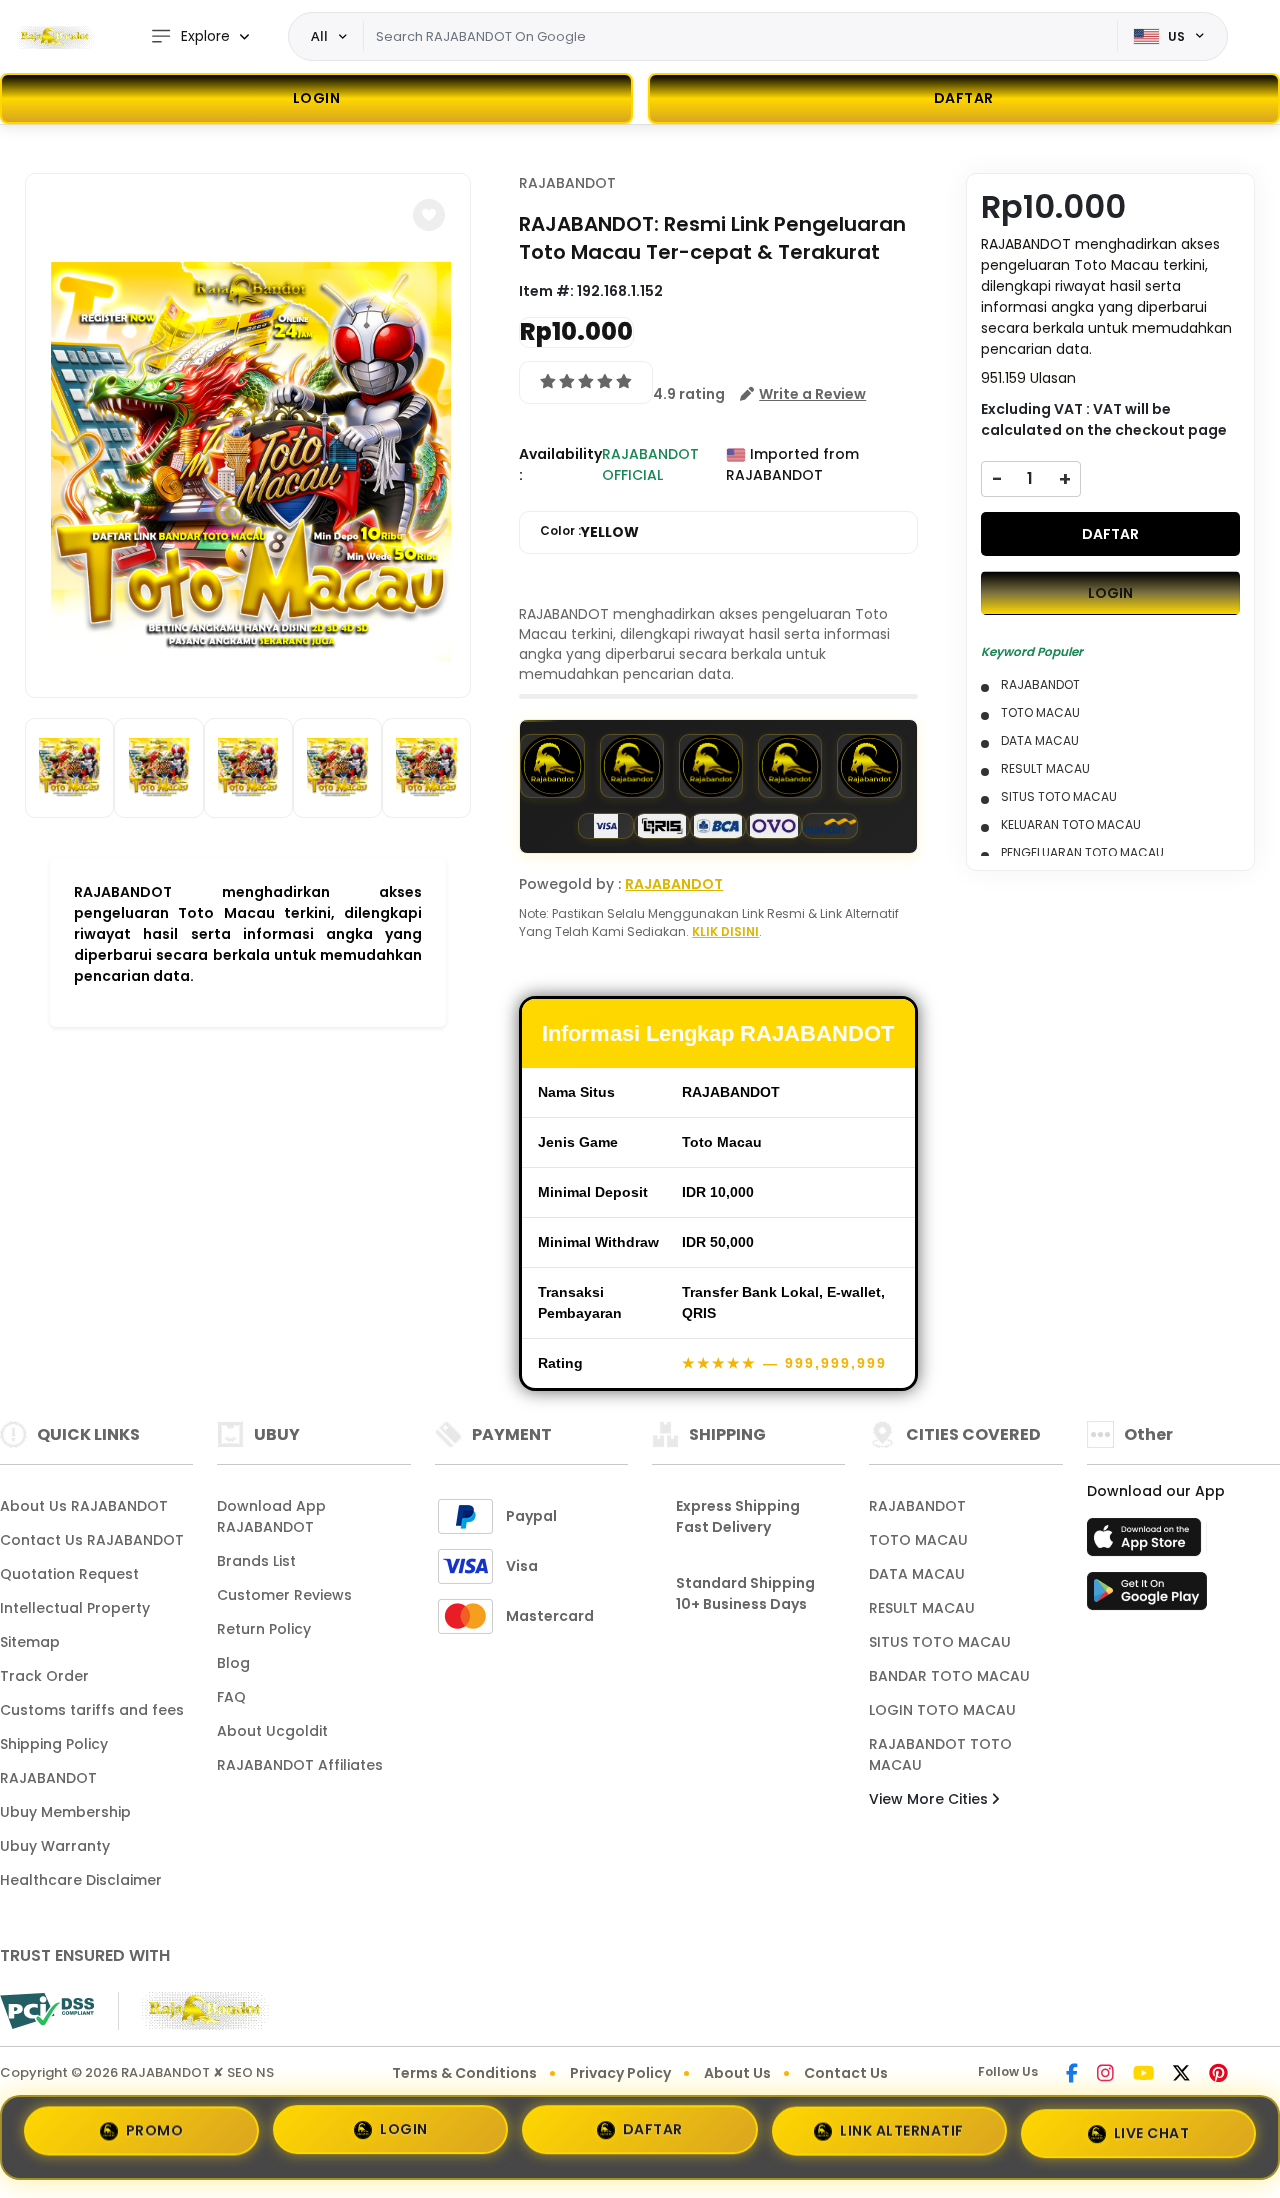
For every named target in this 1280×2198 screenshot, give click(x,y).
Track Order (44, 1676)
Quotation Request (69, 1574)
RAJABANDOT (567, 183)
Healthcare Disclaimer (81, 1880)
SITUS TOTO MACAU (940, 1642)
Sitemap (30, 1642)
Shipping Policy (54, 1744)
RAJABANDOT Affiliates (300, 1765)
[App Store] (1147, 1543)
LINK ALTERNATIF (902, 2130)
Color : (589, 532)
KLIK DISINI (725, 931)
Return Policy (264, 1629)
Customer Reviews (284, 1595)
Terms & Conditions (464, 2073)
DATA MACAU (917, 1574)
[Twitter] (1181, 2075)
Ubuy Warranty (55, 1846)
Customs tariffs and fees (92, 1710)
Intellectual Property (75, 1608)
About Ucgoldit (272, 1731)
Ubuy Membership (65, 1812)
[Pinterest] (1218, 2075)
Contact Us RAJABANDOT (92, 1540)
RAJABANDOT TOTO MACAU (940, 1754)
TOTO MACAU (918, 1540)
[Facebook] (1072, 2075)
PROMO (155, 2137)
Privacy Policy (620, 2073)
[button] (429, 215)
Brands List (256, 1561)
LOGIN (317, 98)
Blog (233, 1663)
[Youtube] (1143, 2075)
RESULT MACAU (922, 1608)
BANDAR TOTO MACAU (949, 1676)
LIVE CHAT (1152, 2129)
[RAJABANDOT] (55, 37)
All (319, 36)
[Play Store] (1147, 1597)
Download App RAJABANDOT (271, 1516)
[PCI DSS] (47, 2011)
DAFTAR (1110, 534)
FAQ (231, 1697)
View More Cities (930, 1799)
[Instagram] (1105, 2075)
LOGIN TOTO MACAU (942, 1710)
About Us (737, 2073)
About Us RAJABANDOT (84, 1506)
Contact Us (846, 2073)
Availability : (560, 464)
